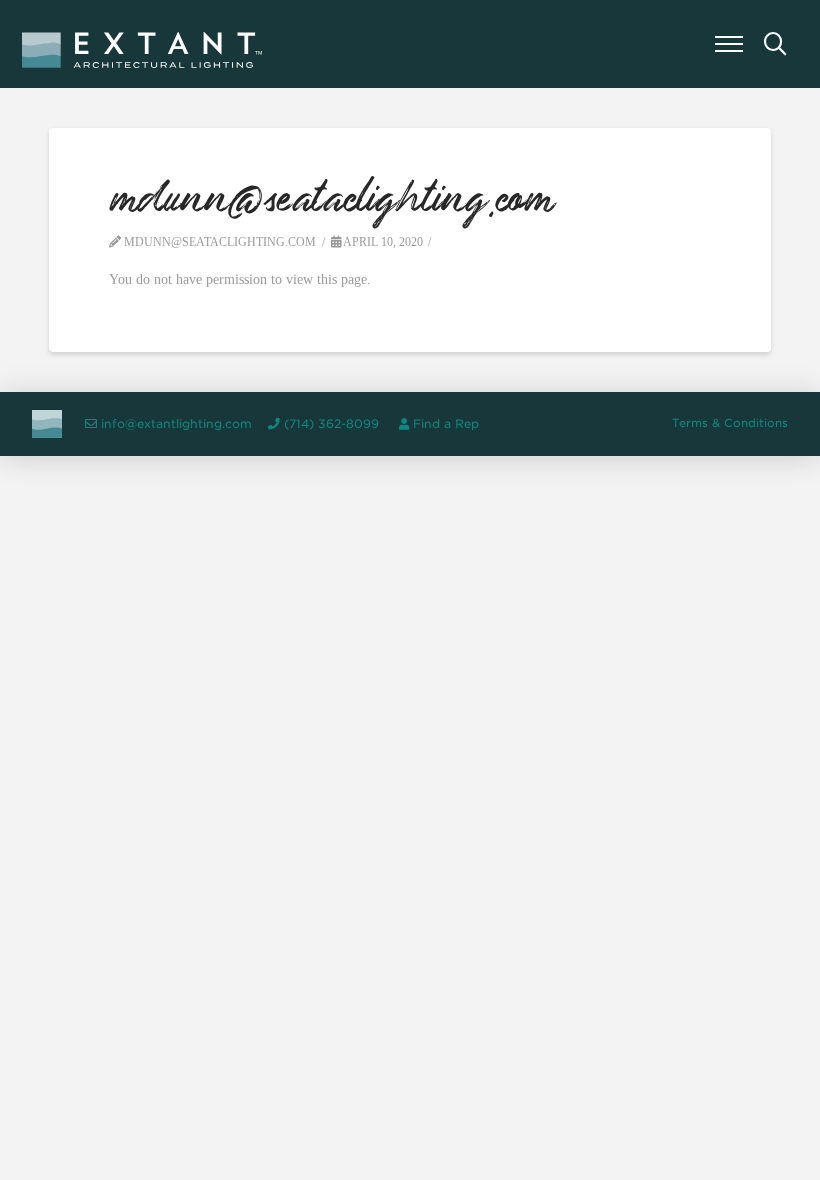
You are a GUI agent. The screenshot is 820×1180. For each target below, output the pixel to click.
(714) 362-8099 (331, 424)
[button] (729, 44)
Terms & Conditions (730, 423)
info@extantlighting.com (176, 424)
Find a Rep (446, 424)
